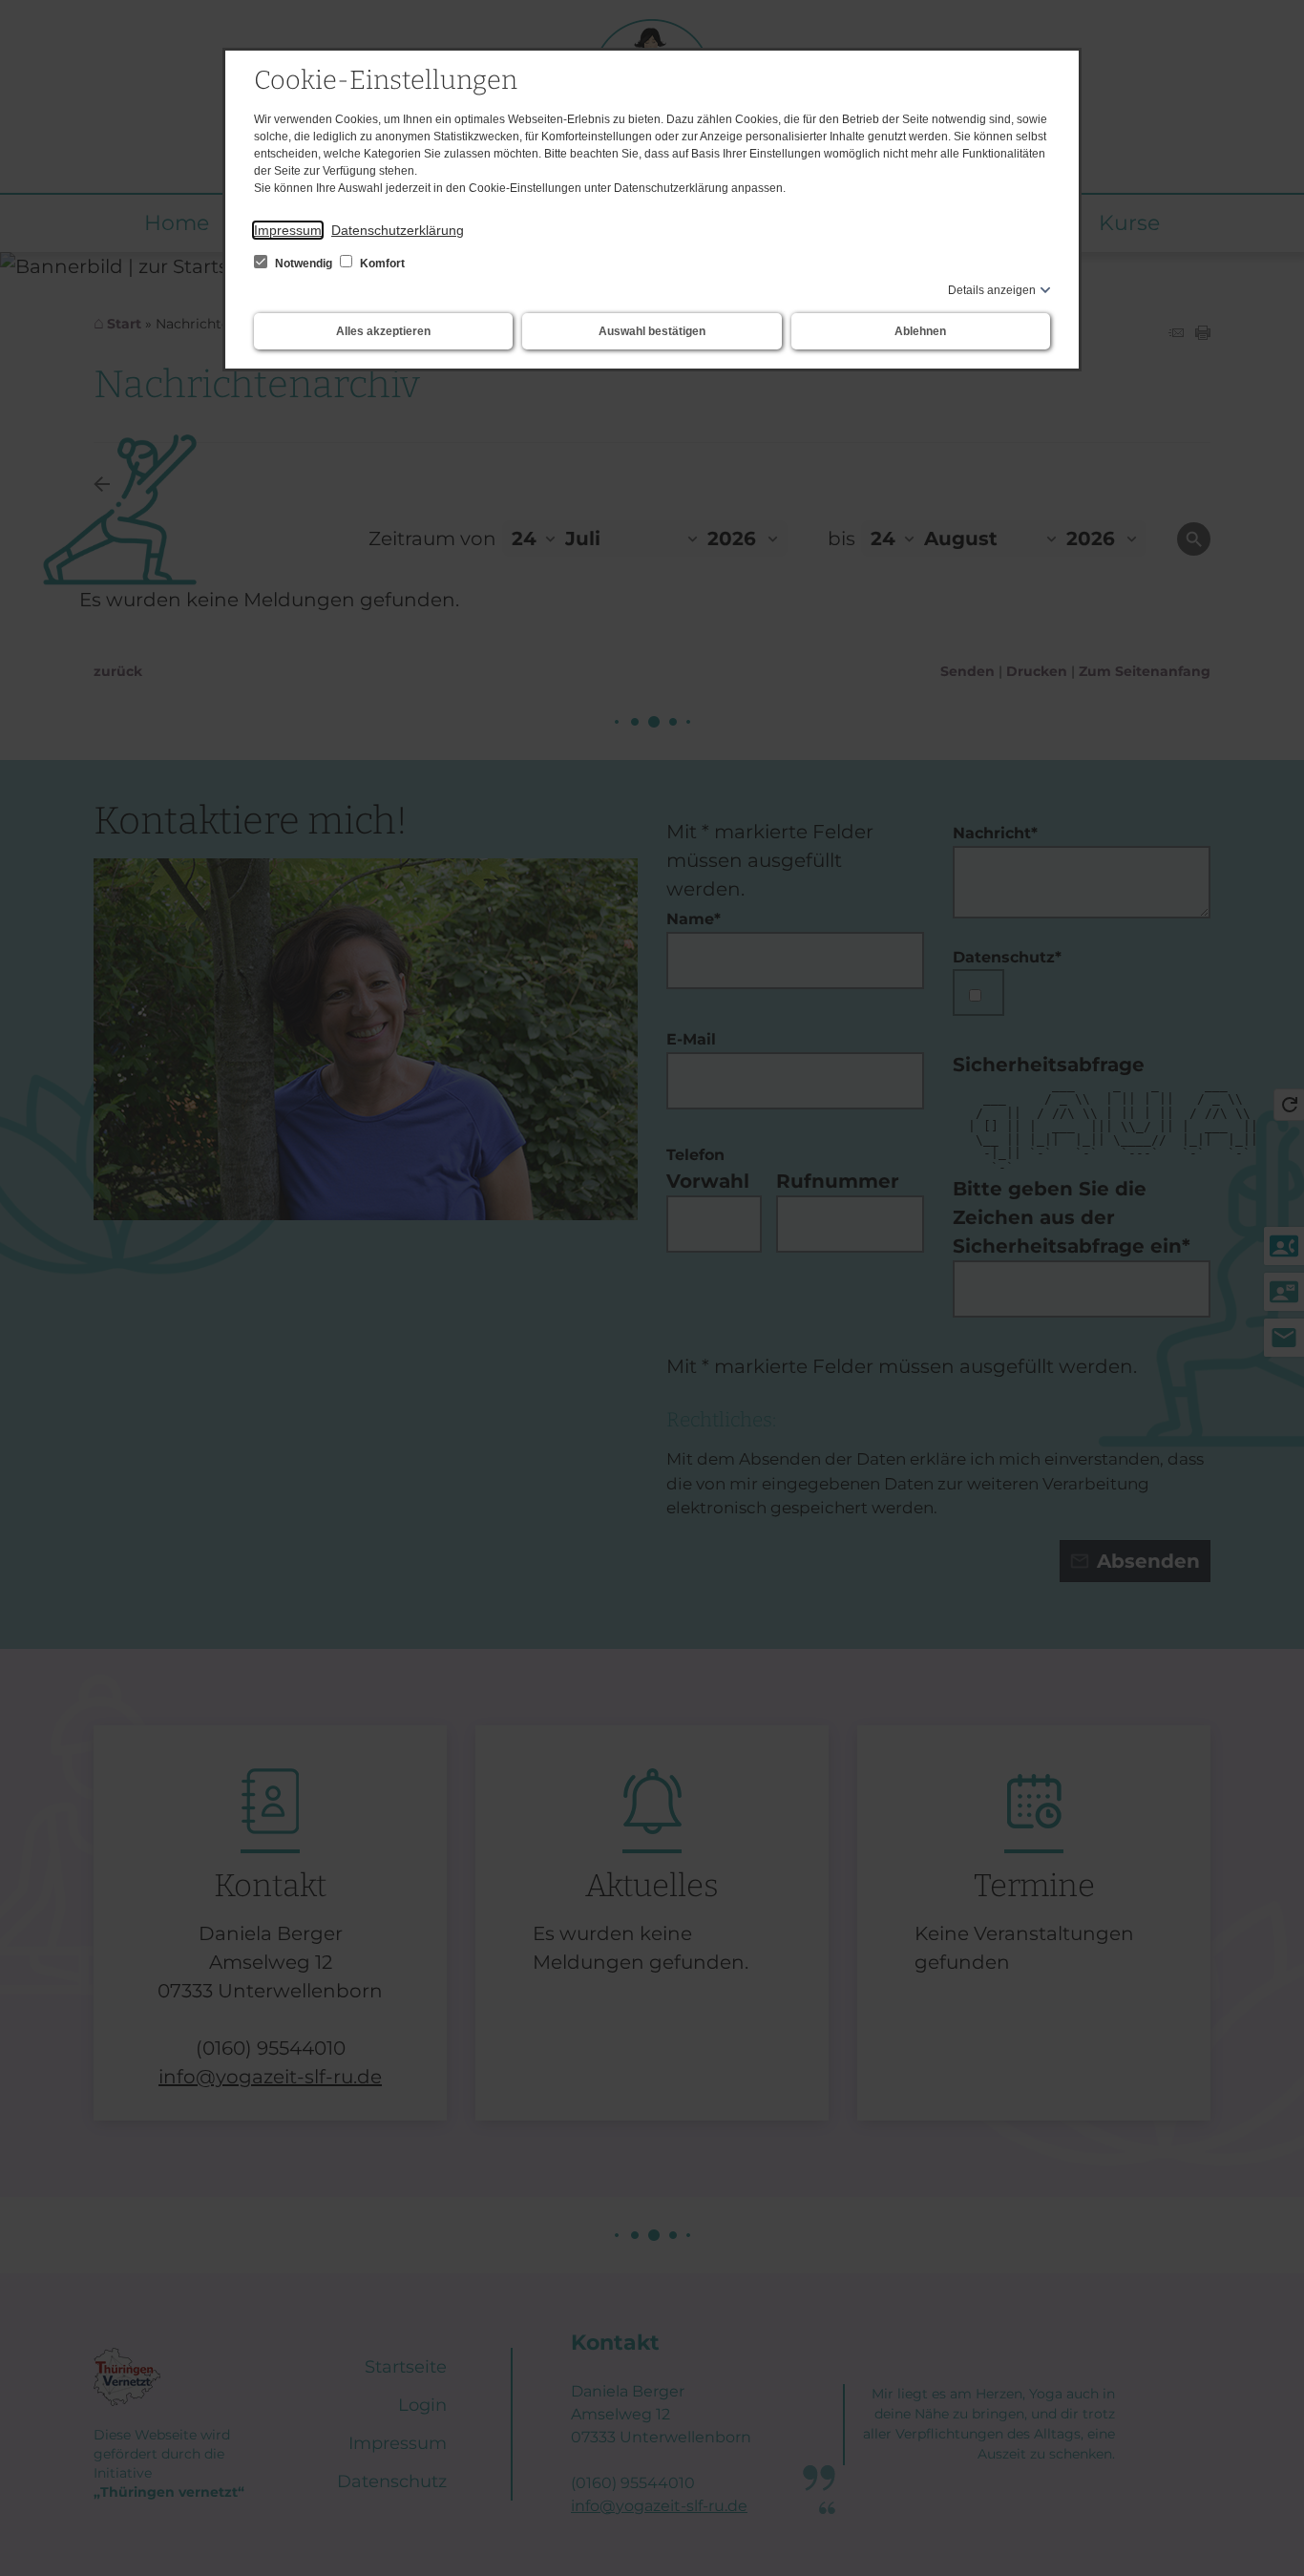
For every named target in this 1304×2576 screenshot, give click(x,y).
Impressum (288, 230)
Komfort (381, 264)
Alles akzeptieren (383, 331)
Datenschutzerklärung (398, 230)
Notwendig (304, 264)
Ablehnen (920, 331)
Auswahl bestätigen (652, 331)
